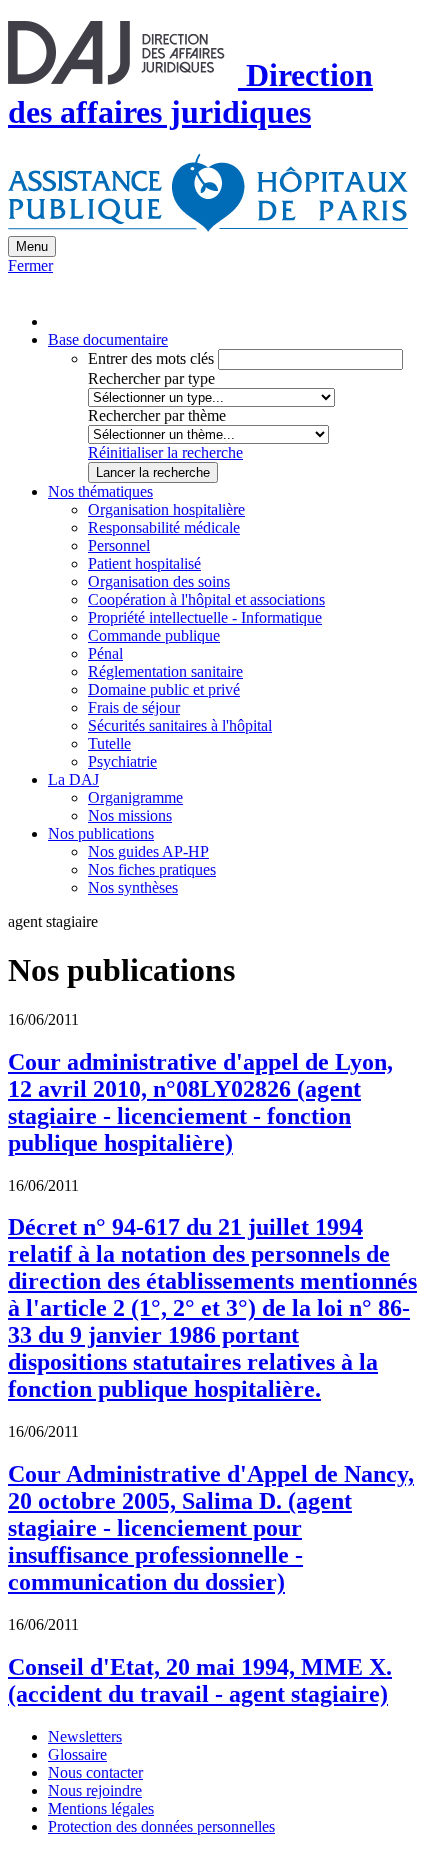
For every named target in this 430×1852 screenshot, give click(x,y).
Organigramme (135, 797)
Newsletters (85, 1736)
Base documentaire (108, 339)
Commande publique (154, 635)
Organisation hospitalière (166, 509)
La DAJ (73, 779)
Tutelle (109, 743)
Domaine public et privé (164, 689)
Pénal (105, 653)
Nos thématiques (100, 491)
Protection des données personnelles (161, 1826)
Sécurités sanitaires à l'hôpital (180, 725)
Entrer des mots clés (151, 358)
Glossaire (77, 1754)
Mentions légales (101, 1808)
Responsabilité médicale (164, 527)
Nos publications (101, 833)
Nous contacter (95, 1772)
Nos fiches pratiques (152, 869)
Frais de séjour (134, 707)
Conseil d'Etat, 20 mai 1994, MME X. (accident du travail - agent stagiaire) (200, 1680)
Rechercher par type (151, 378)
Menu (32, 246)
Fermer (30, 265)
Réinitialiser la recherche (165, 452)
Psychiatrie (122, 761)
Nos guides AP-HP (148, 851)
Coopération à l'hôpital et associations (206, 599)
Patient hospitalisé (144, 563)
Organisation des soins (159, 581)
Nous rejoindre (95, 1790)
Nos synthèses (133, 887)
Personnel (119, 545)
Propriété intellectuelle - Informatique (205, 617)
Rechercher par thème (157, 415)
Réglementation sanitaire (165, 671)
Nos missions (130, 815)
